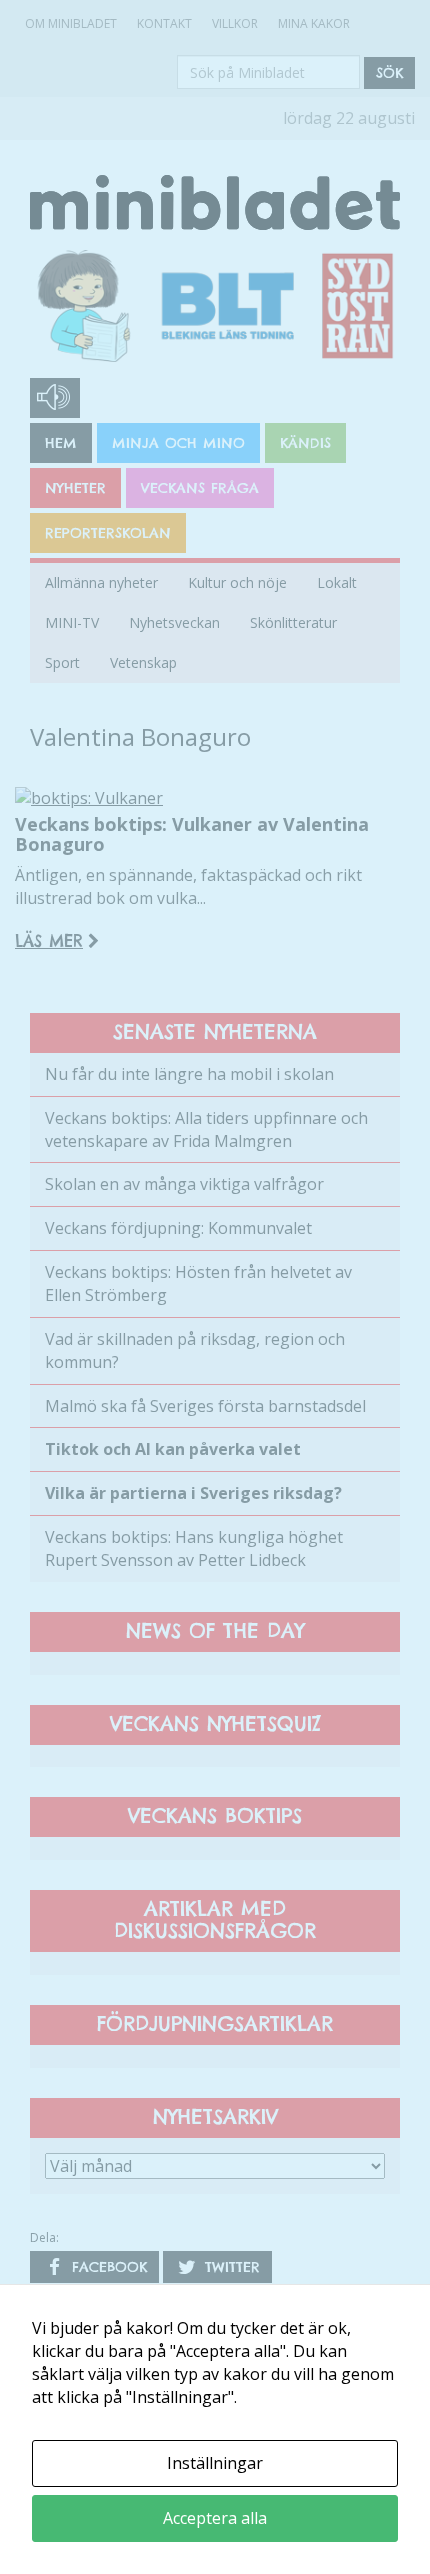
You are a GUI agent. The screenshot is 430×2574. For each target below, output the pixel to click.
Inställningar (215, 2463)
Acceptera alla (215, 2518)
